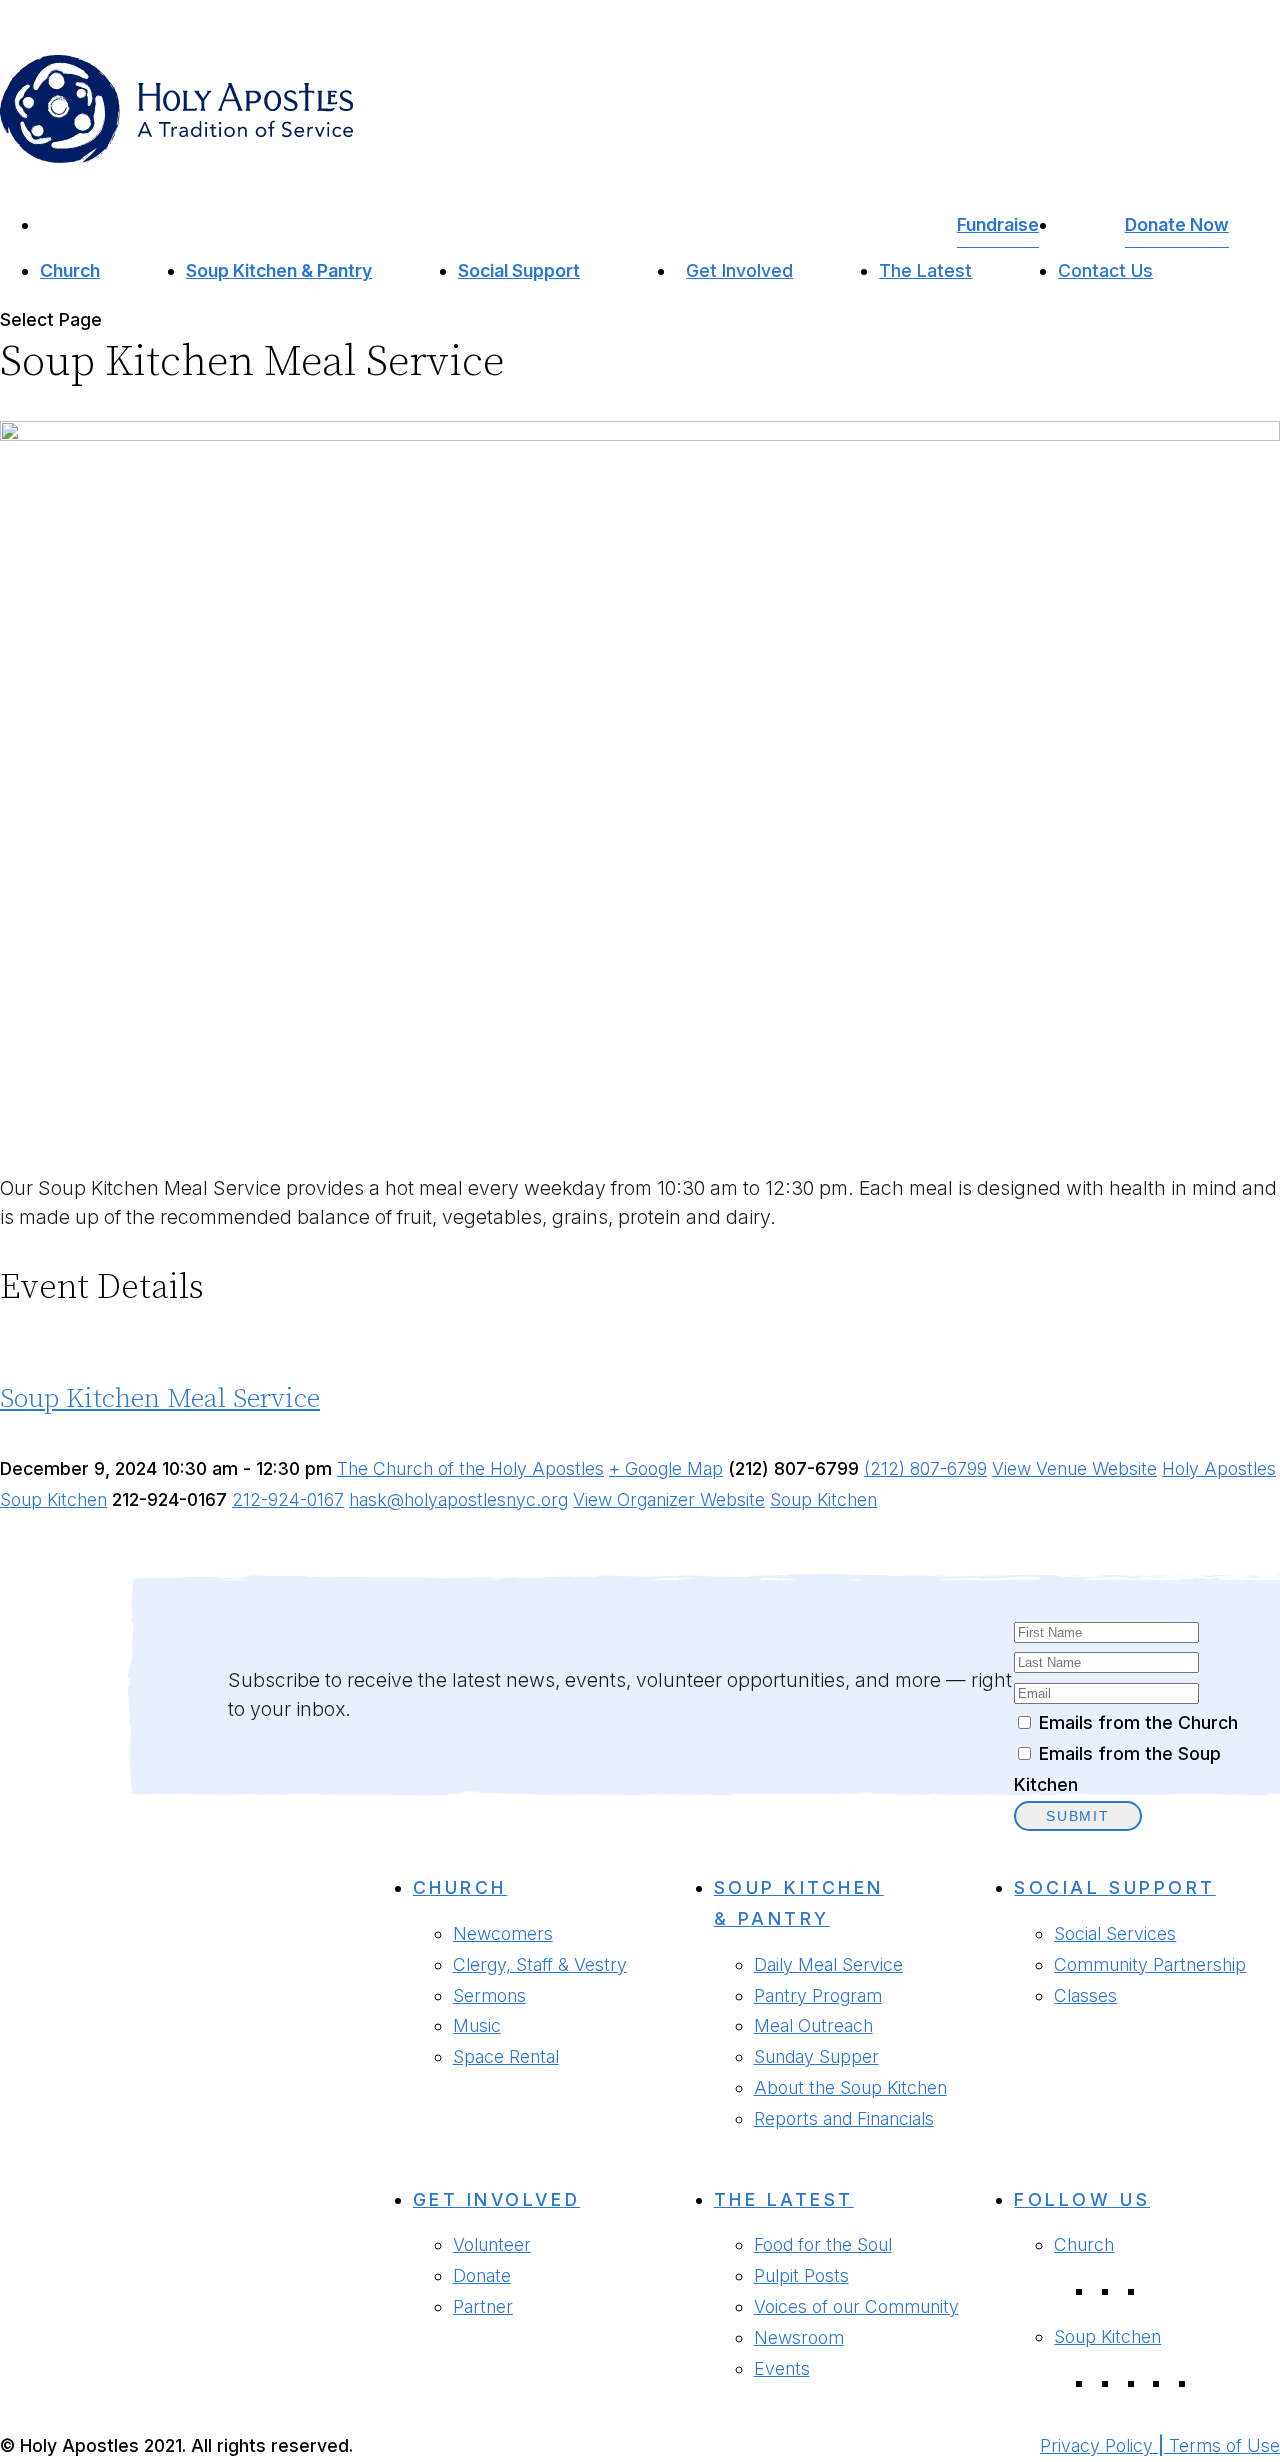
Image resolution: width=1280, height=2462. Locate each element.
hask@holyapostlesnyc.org (458, 1499)
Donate (482, 2275)
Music (477, 2025)
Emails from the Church (1138, 1722)
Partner (483, 2306)
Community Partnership (1150, 1964)
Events (782, 2368)
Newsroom (799, 2337)
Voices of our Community (856, 2306)
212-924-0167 (288, 1499)
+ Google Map (666, 1468)
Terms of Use (1224, 2445)
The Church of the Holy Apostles (470, 1468)
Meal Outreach (813, 2025)
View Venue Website (1074, 1468)
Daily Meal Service (828, 1964)
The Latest (925, 270)
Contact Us (1105, 270)
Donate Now (1177, 224)
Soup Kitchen (823, 1499)
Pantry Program (818, 1995)
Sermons (489, 1995)
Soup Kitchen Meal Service (160, 1399)
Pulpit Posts (801, 2275)
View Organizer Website (669, 1499)
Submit (1078, 1816)
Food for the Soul (823, 2244)
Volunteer (492, 2244)
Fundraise (998, 224)
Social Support (519, 270)
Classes (1085, 1995)
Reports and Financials (844, 2118)
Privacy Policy (1096, 2445)
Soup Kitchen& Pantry (799, 1903)
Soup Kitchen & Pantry (279, 270)
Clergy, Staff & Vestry (540, 1964)
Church (70, 270)
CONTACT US (76, 2079)
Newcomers (503, 1933)
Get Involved (739, 270)
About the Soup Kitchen (850, 2087)
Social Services (1115, 1933)
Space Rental (506, 2056)
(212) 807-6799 (925, 1468)
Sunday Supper (816, 2056)
